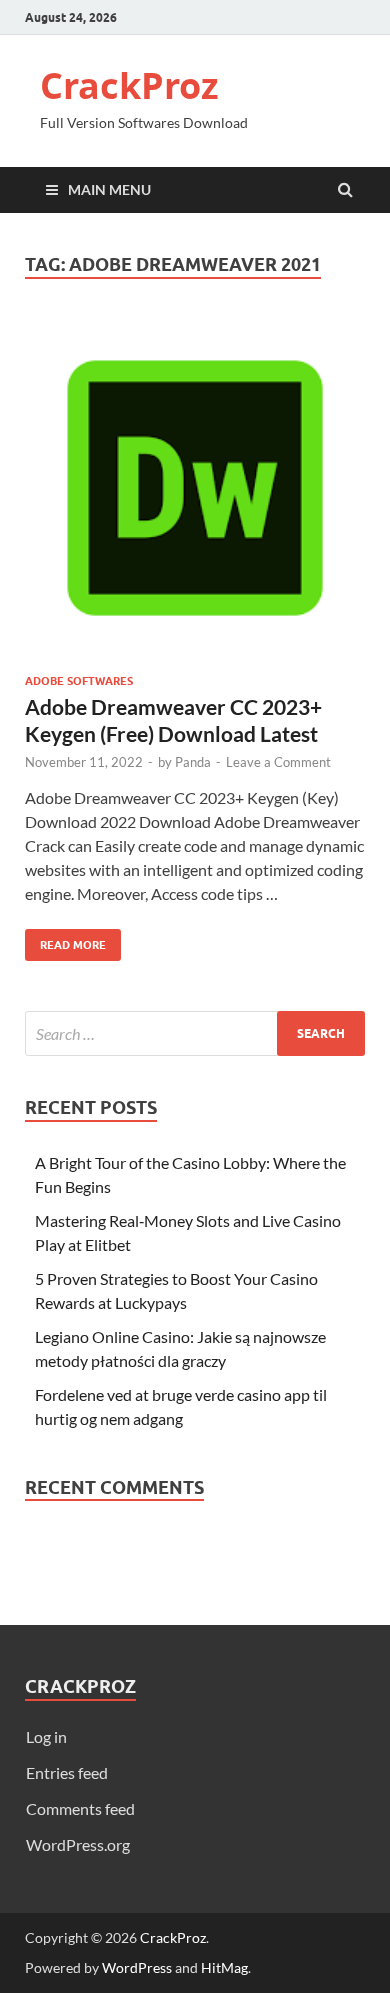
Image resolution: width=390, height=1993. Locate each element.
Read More (65, 940)
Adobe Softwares (79, 681)
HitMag (224, 1967)
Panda (193, 762)
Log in (46, 1736)
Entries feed (67, 1772)
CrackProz (129, 85)
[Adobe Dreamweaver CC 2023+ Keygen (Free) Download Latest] (195, 496)
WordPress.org (78, 1844)
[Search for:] (195, 1033)
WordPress (137, 1967)
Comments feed (80, 1808)
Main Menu (109, 189)
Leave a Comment (278, 762)
